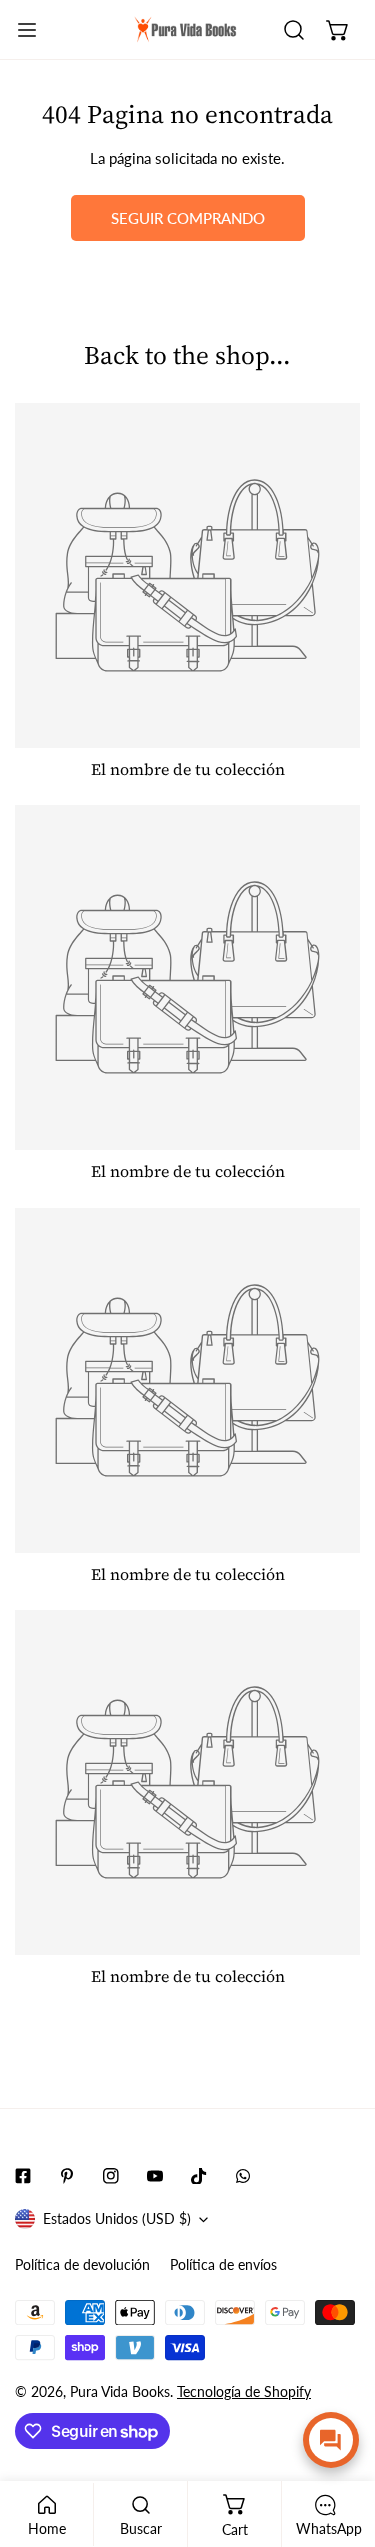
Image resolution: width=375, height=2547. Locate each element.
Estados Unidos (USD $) (117, 2218)
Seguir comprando (188, 218)
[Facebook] (23, 2176)
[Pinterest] (67, 2176)
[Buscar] (294, 30)
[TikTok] (199, 2176)
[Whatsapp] (243, 2176)
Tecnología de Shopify (244, 2391)
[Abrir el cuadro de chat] (331, 2440)
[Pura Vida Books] (186, 30)
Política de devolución (82, 2264)
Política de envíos (223, 2264)
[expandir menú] (27, 30)
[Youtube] (155, 2176)
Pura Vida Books (120, 2391)
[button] (338, 30)
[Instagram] (111, 2176)
